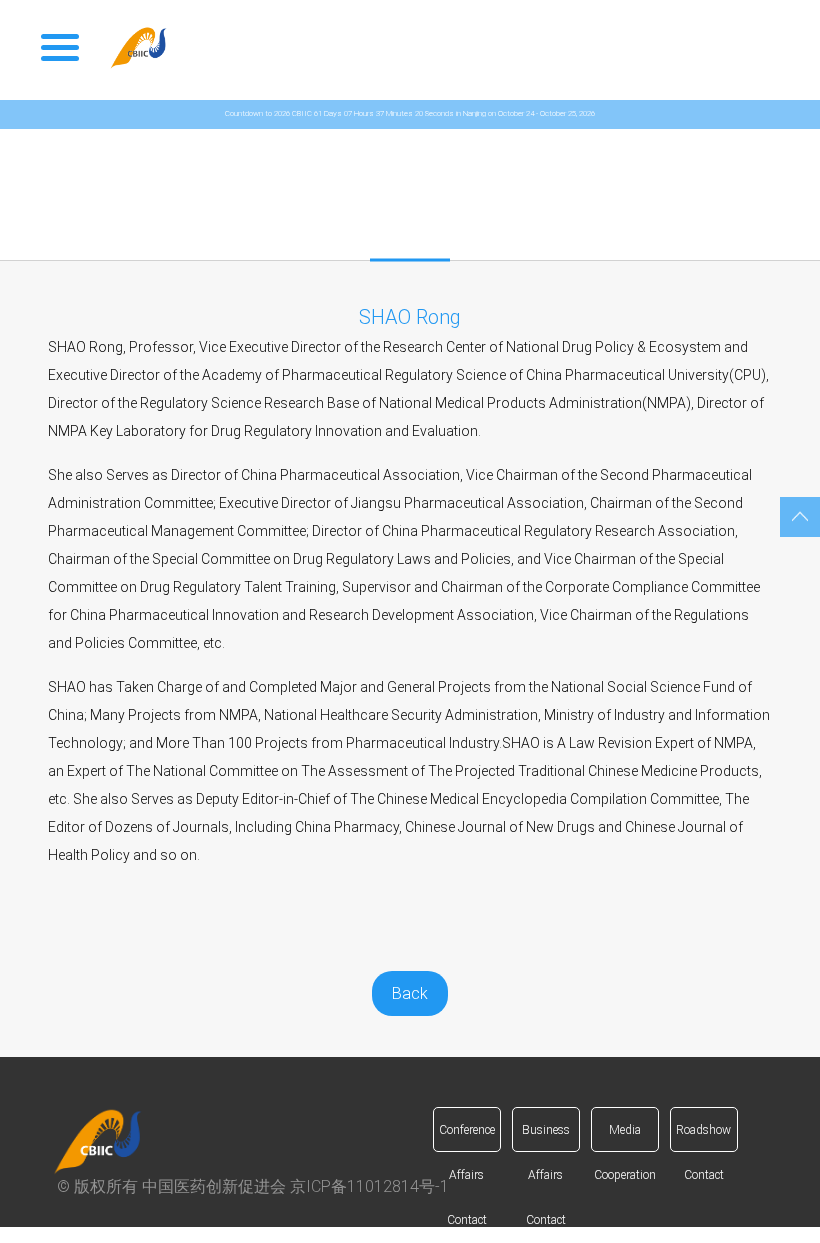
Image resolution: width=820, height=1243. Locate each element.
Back (410, 993)
